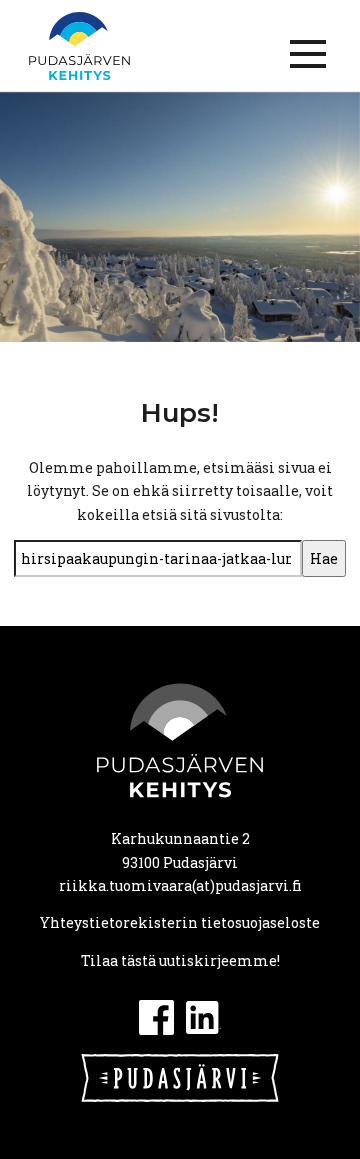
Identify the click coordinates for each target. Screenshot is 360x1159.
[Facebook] (156, 1015)
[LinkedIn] (203, 1015)
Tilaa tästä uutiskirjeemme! (180, 960)
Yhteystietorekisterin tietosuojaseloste (180, 922)
